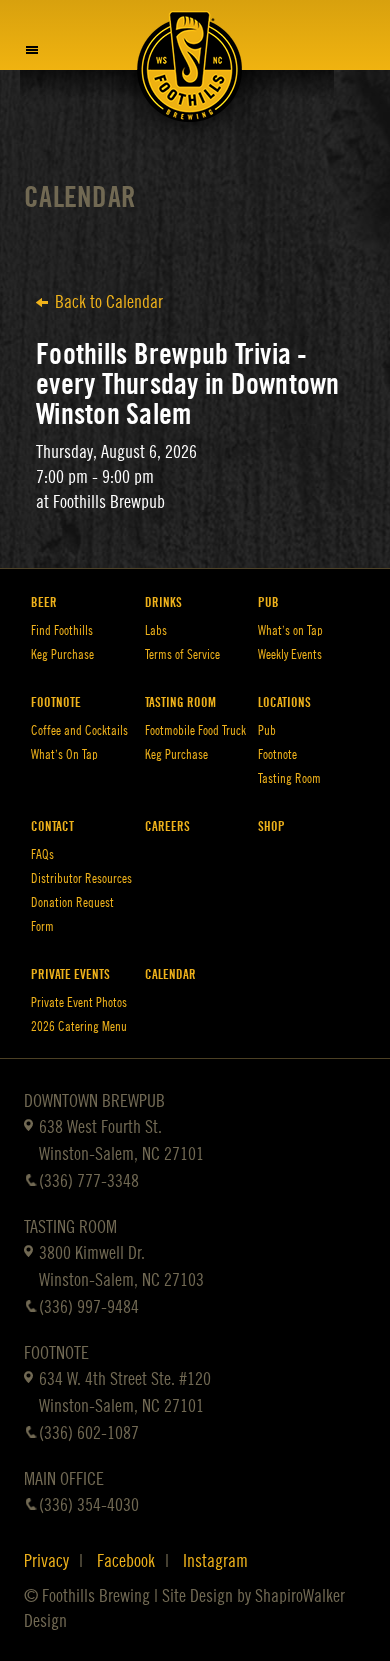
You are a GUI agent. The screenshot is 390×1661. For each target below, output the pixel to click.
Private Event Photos (79, 1002)
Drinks (163, 602)
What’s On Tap (64, 754)
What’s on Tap (290, 630)
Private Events (70, 974)
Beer (44, 602)
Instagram (215, 1561)
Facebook (126, 1561)
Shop (271, 826)
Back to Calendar (109, 302)
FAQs (42, 854)
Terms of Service (182, 654)
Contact (52, 826)
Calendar (80, 197)
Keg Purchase (62, 654)
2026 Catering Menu (79, 1026)
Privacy (46, 1561)
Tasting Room (180, 702)
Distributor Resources (81, 878)
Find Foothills (62, 630)
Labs (156, 630)
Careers (167, 826)
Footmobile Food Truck (195, 730)
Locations (284, 702)
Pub (268, 602)
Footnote (56, 702)
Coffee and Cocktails (79, 730)
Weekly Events (290, 654)
